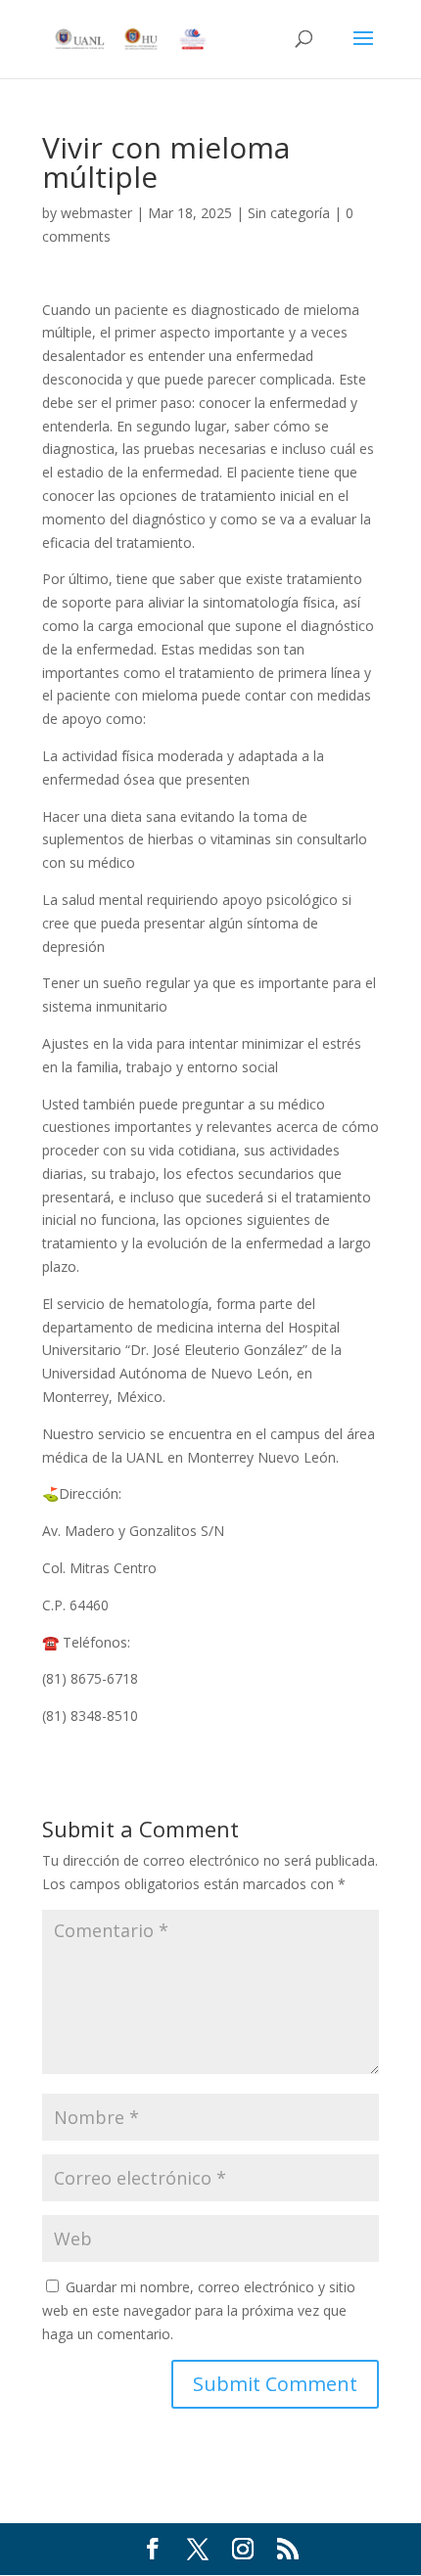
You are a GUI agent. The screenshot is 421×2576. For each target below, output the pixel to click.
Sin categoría (289, 213)
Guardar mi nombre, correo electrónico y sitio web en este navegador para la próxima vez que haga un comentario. (199, 2310)
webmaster (96, 213)
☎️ (50, 1642)
